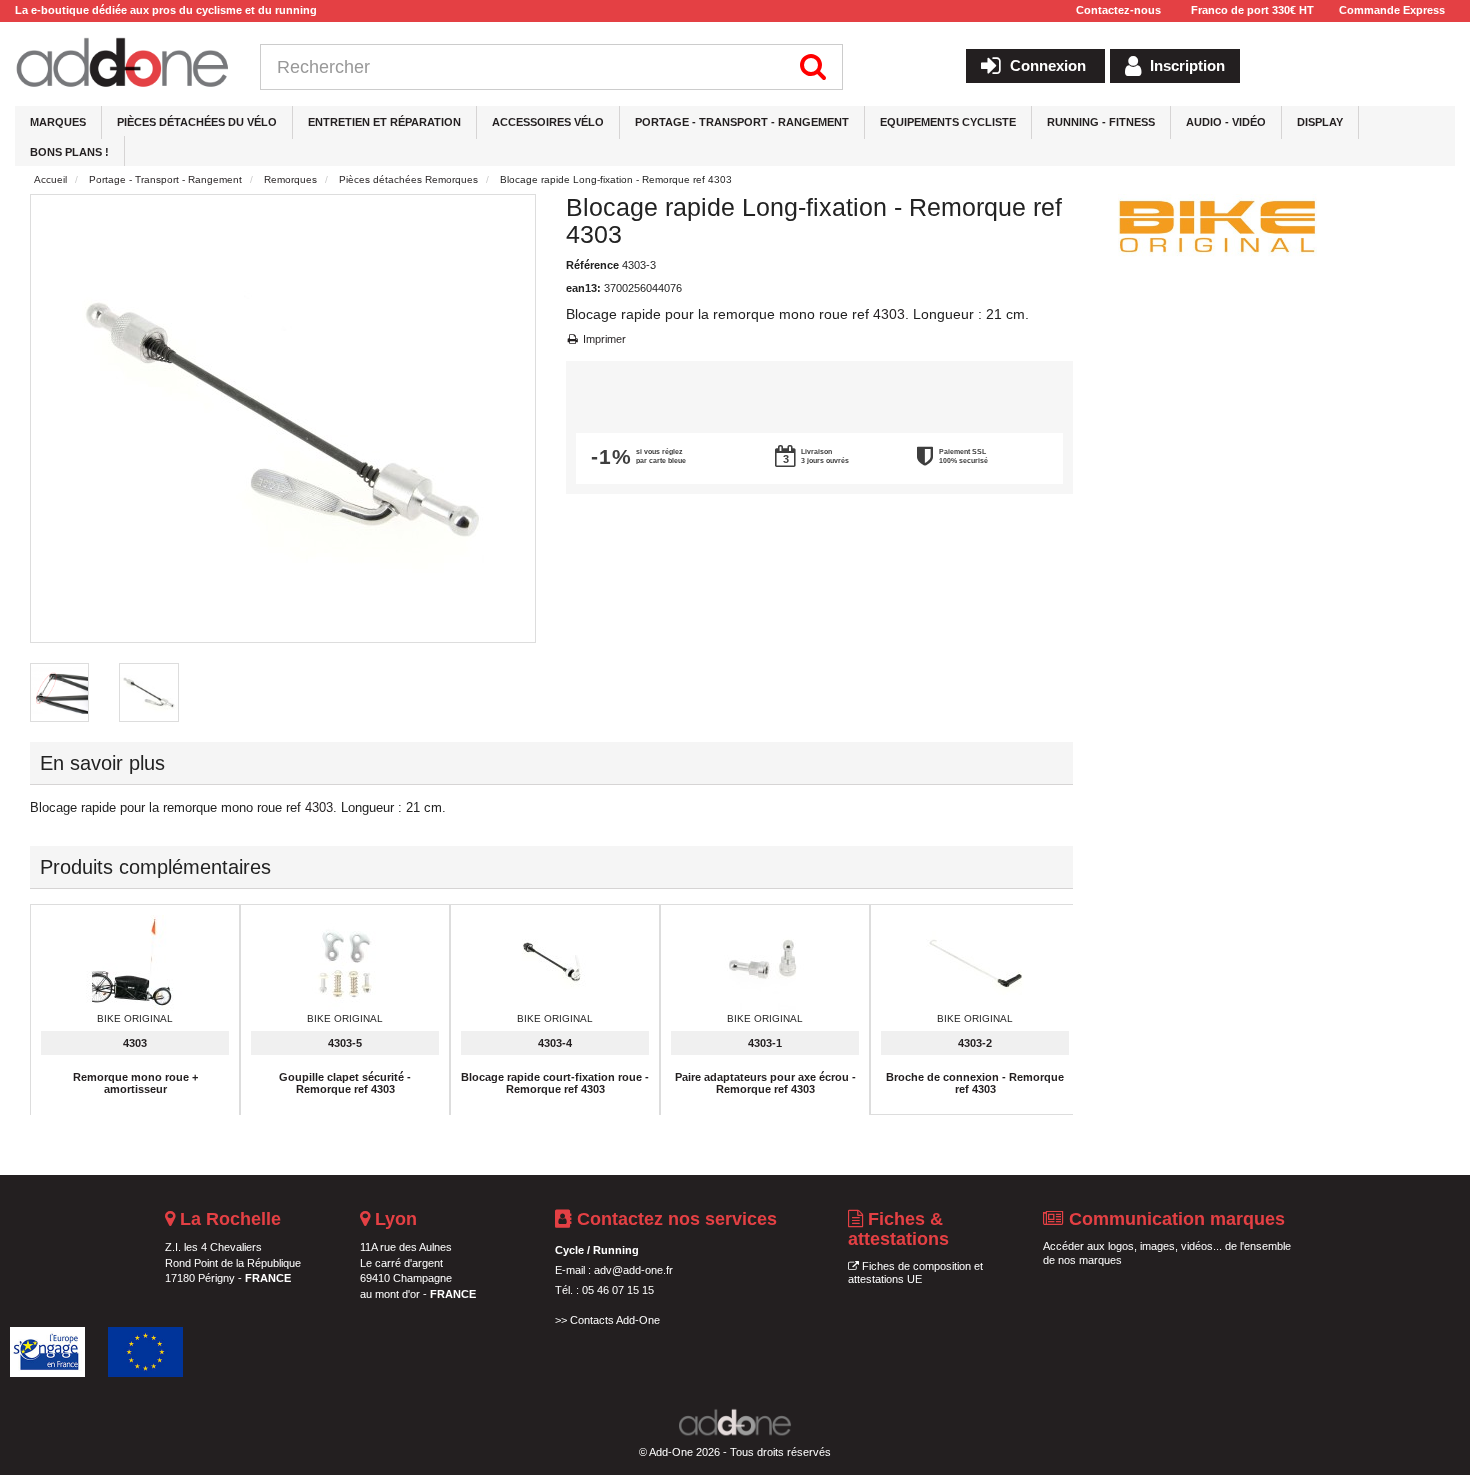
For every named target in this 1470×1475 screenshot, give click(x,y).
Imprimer (603, 339)
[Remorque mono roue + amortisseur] (135, 964)
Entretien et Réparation (384, 122)
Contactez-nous (1118, 10)
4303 (889, 314)
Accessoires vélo (548, 122)
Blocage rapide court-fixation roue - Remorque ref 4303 (555, 1083)
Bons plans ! (69, 152)
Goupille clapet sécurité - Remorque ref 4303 (345, 1083)
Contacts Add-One (615, 1320)
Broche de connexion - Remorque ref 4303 (975, 1083)
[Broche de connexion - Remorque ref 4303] (975, 964)
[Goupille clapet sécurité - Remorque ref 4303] (345, 964)
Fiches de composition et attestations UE (915, 1273)
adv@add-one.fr (633, 1270)
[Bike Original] (1218, 225)
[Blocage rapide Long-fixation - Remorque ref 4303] (59, 692)
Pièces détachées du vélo (197, 122)
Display (1320, 122)
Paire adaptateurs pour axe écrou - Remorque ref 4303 (765, 1083)
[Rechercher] (813, 67)
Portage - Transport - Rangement (742, 122)
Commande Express (1392, 10)
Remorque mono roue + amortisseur (135, 1083)
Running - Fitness (1101, 122)
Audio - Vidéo (1226, 122)
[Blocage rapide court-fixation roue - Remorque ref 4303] (555, 964)
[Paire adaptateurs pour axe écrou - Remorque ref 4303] (765, 964)
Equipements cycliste (948, 122)
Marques (58, 122)
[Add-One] (122, 64)
